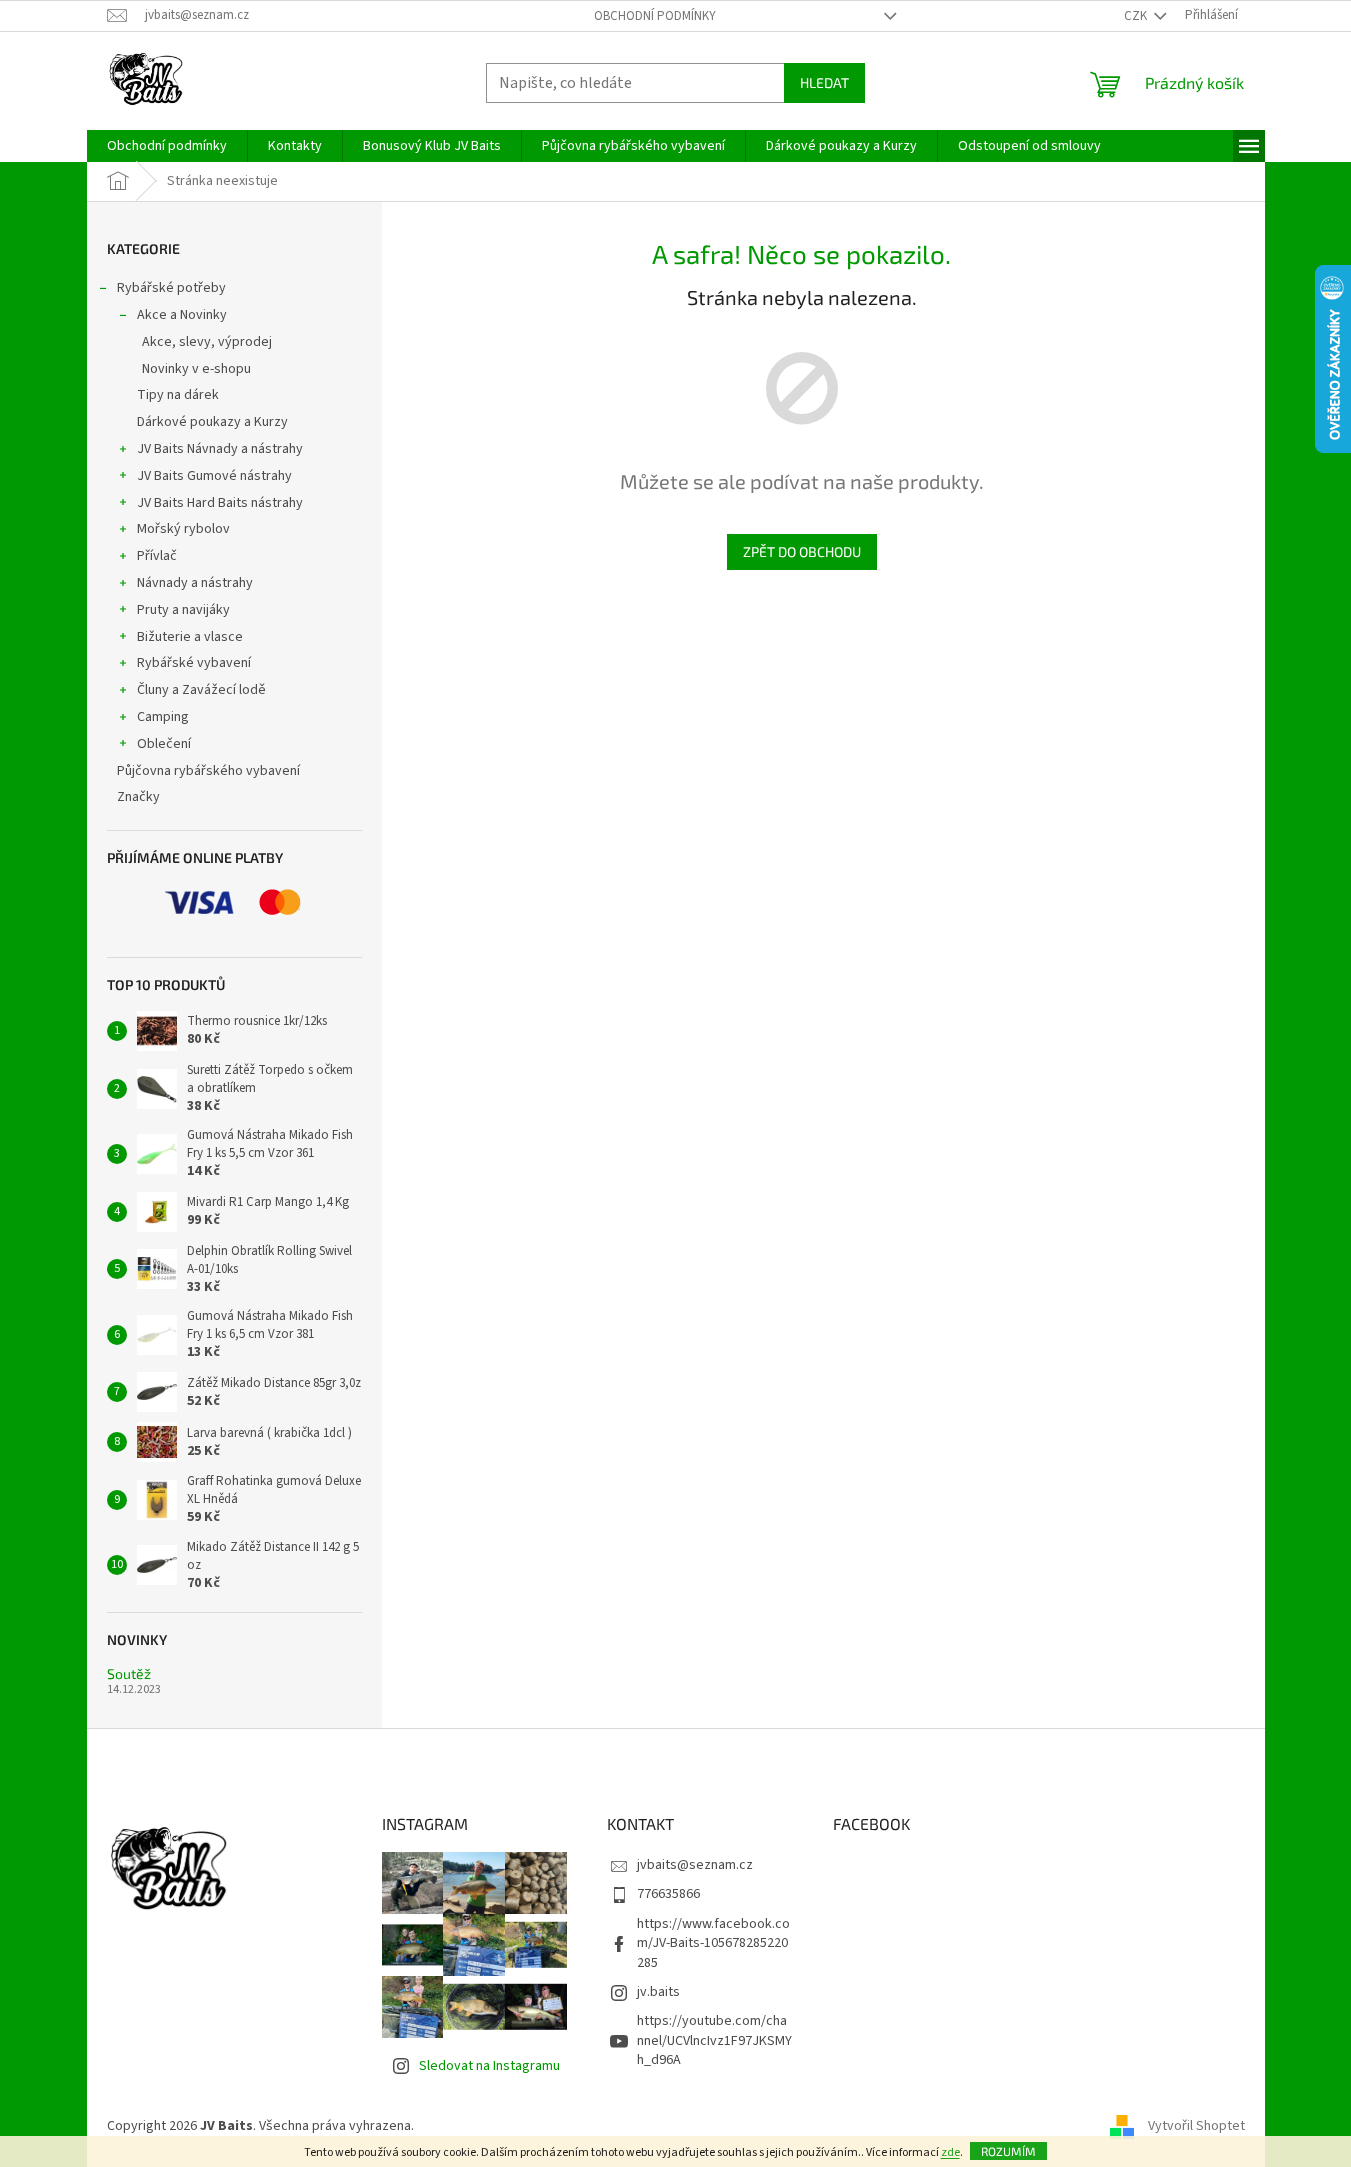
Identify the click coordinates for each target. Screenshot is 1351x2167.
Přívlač (157, 556)
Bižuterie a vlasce (190, 637)
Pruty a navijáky (183, 610)
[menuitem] (167, 146)
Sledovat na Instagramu (489, 2066)
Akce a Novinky (182, 315)
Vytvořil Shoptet (1196, 2126)
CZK (1137, 16)
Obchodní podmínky (655, 16)
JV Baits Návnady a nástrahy (220, 449)
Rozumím (1008, 2151)
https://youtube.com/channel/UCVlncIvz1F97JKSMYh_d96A (714, 2040)
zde (950, 2152)
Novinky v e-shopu (196, 369)
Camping (163, 717)
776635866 (668, 1894)
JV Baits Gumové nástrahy (214, 476)
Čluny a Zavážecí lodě (201, 690)
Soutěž (129, 1673)
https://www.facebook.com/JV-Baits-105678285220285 (713, 1943)
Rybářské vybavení (194, 663)
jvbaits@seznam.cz (695, 1865)
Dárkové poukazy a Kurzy (212, 422)
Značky (138, 797)
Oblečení (164, 744)
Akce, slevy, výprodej (207, 342)
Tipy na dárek (178, 395)
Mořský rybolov (183, 529)
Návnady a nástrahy (195, 583)
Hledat (824, 82)
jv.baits (658, 1992)
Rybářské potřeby (171, 288)
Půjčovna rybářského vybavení (208, 771)
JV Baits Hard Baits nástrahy (220, 503)
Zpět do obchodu (802, 551)
